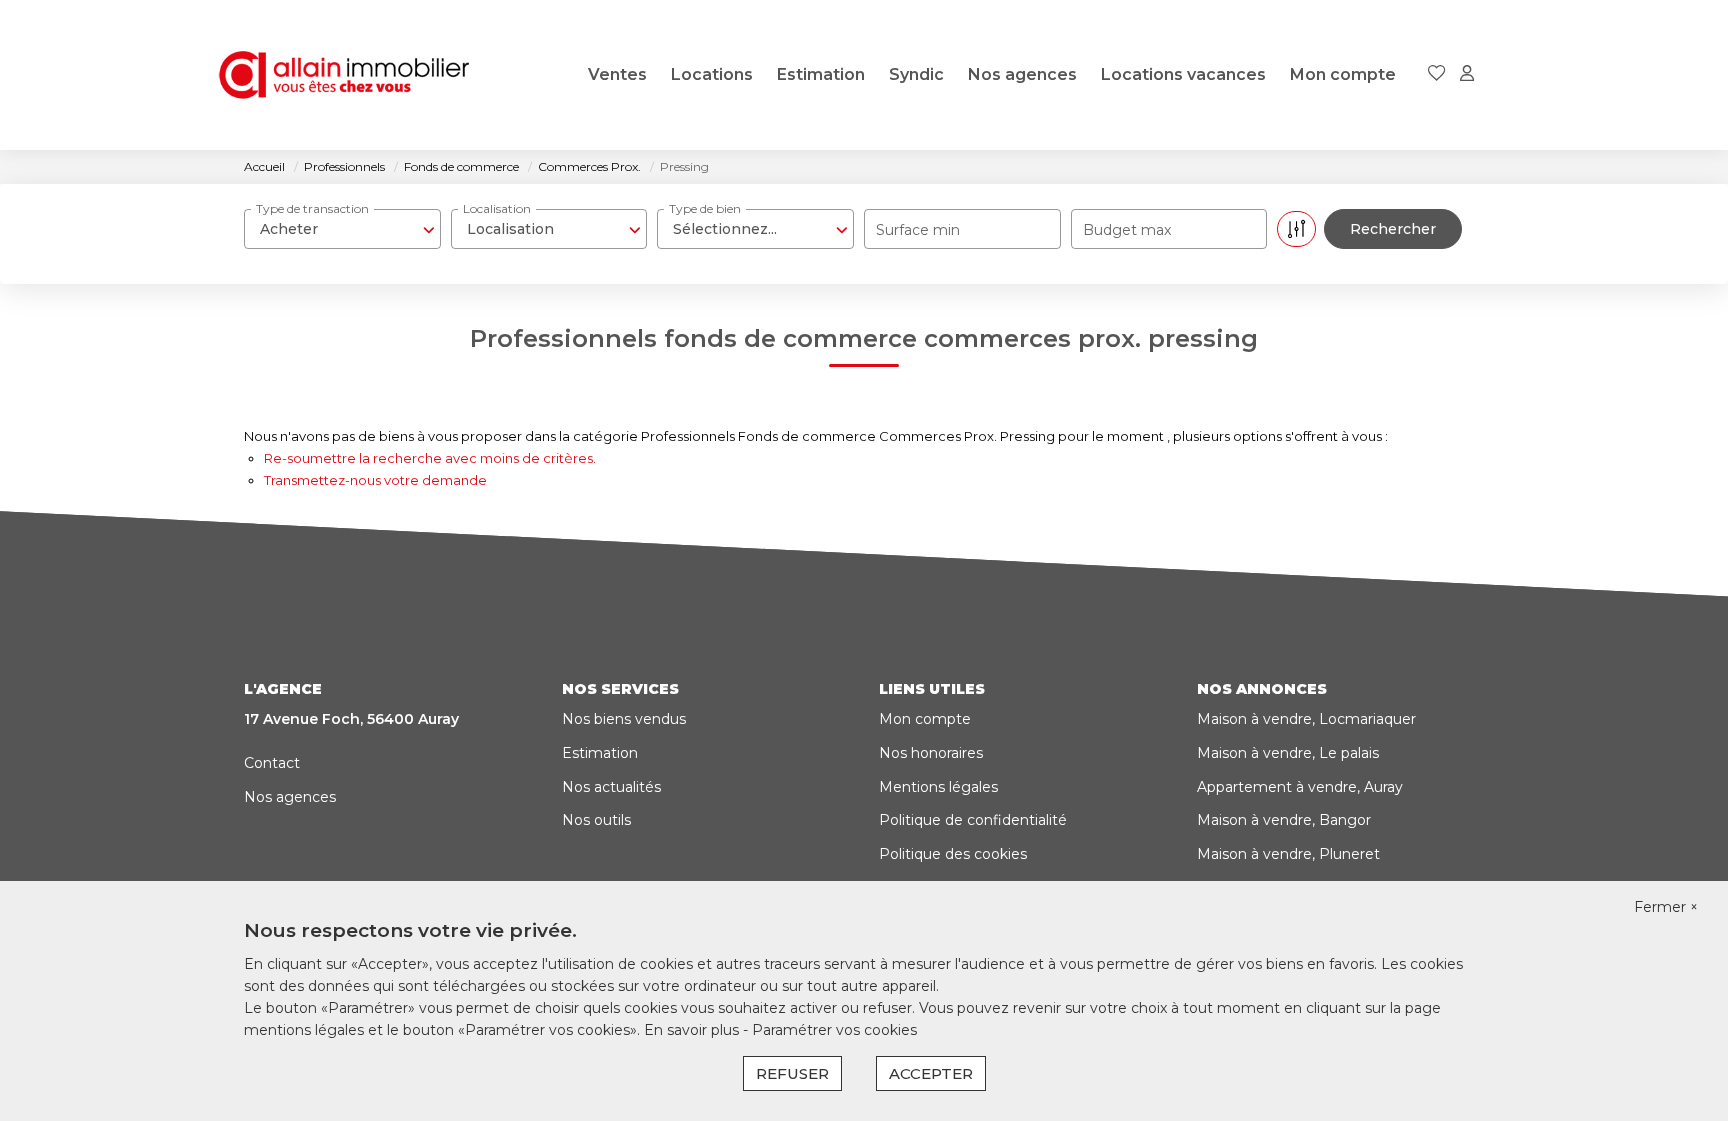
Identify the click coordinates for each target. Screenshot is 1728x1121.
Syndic (916, 74)
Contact (272, 763)
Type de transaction (312, 208)
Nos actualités (611, 787)
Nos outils (596, 820)
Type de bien (705, 208)
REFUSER (792, 1073)
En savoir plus (693, 1030)
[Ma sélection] (1437, 74)
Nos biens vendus (624, 719)
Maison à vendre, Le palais (1288, 753)
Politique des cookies (953, 854)
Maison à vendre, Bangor (1284, 820)
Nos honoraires (931, 753)
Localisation (497, 208)
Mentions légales (938, 787)
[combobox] (342, 229)
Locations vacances (1183, 74)
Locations (712, 74)
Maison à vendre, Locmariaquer (1306, 719)
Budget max (1127, 230)
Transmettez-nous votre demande (375, 480)
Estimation (821, 74)
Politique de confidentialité (973, 820)
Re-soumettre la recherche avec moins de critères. (430, 458)
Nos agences (1022, 74)
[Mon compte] (1467, 74)
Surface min (918, 230)
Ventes (617, 74)
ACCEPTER (931, 1073)
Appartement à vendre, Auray (1300, 787)
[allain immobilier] (344, 75)
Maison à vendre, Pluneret (1288, 854)
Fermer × (1666, 907)
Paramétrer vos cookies (834, 1030)
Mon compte (1343, 74)
